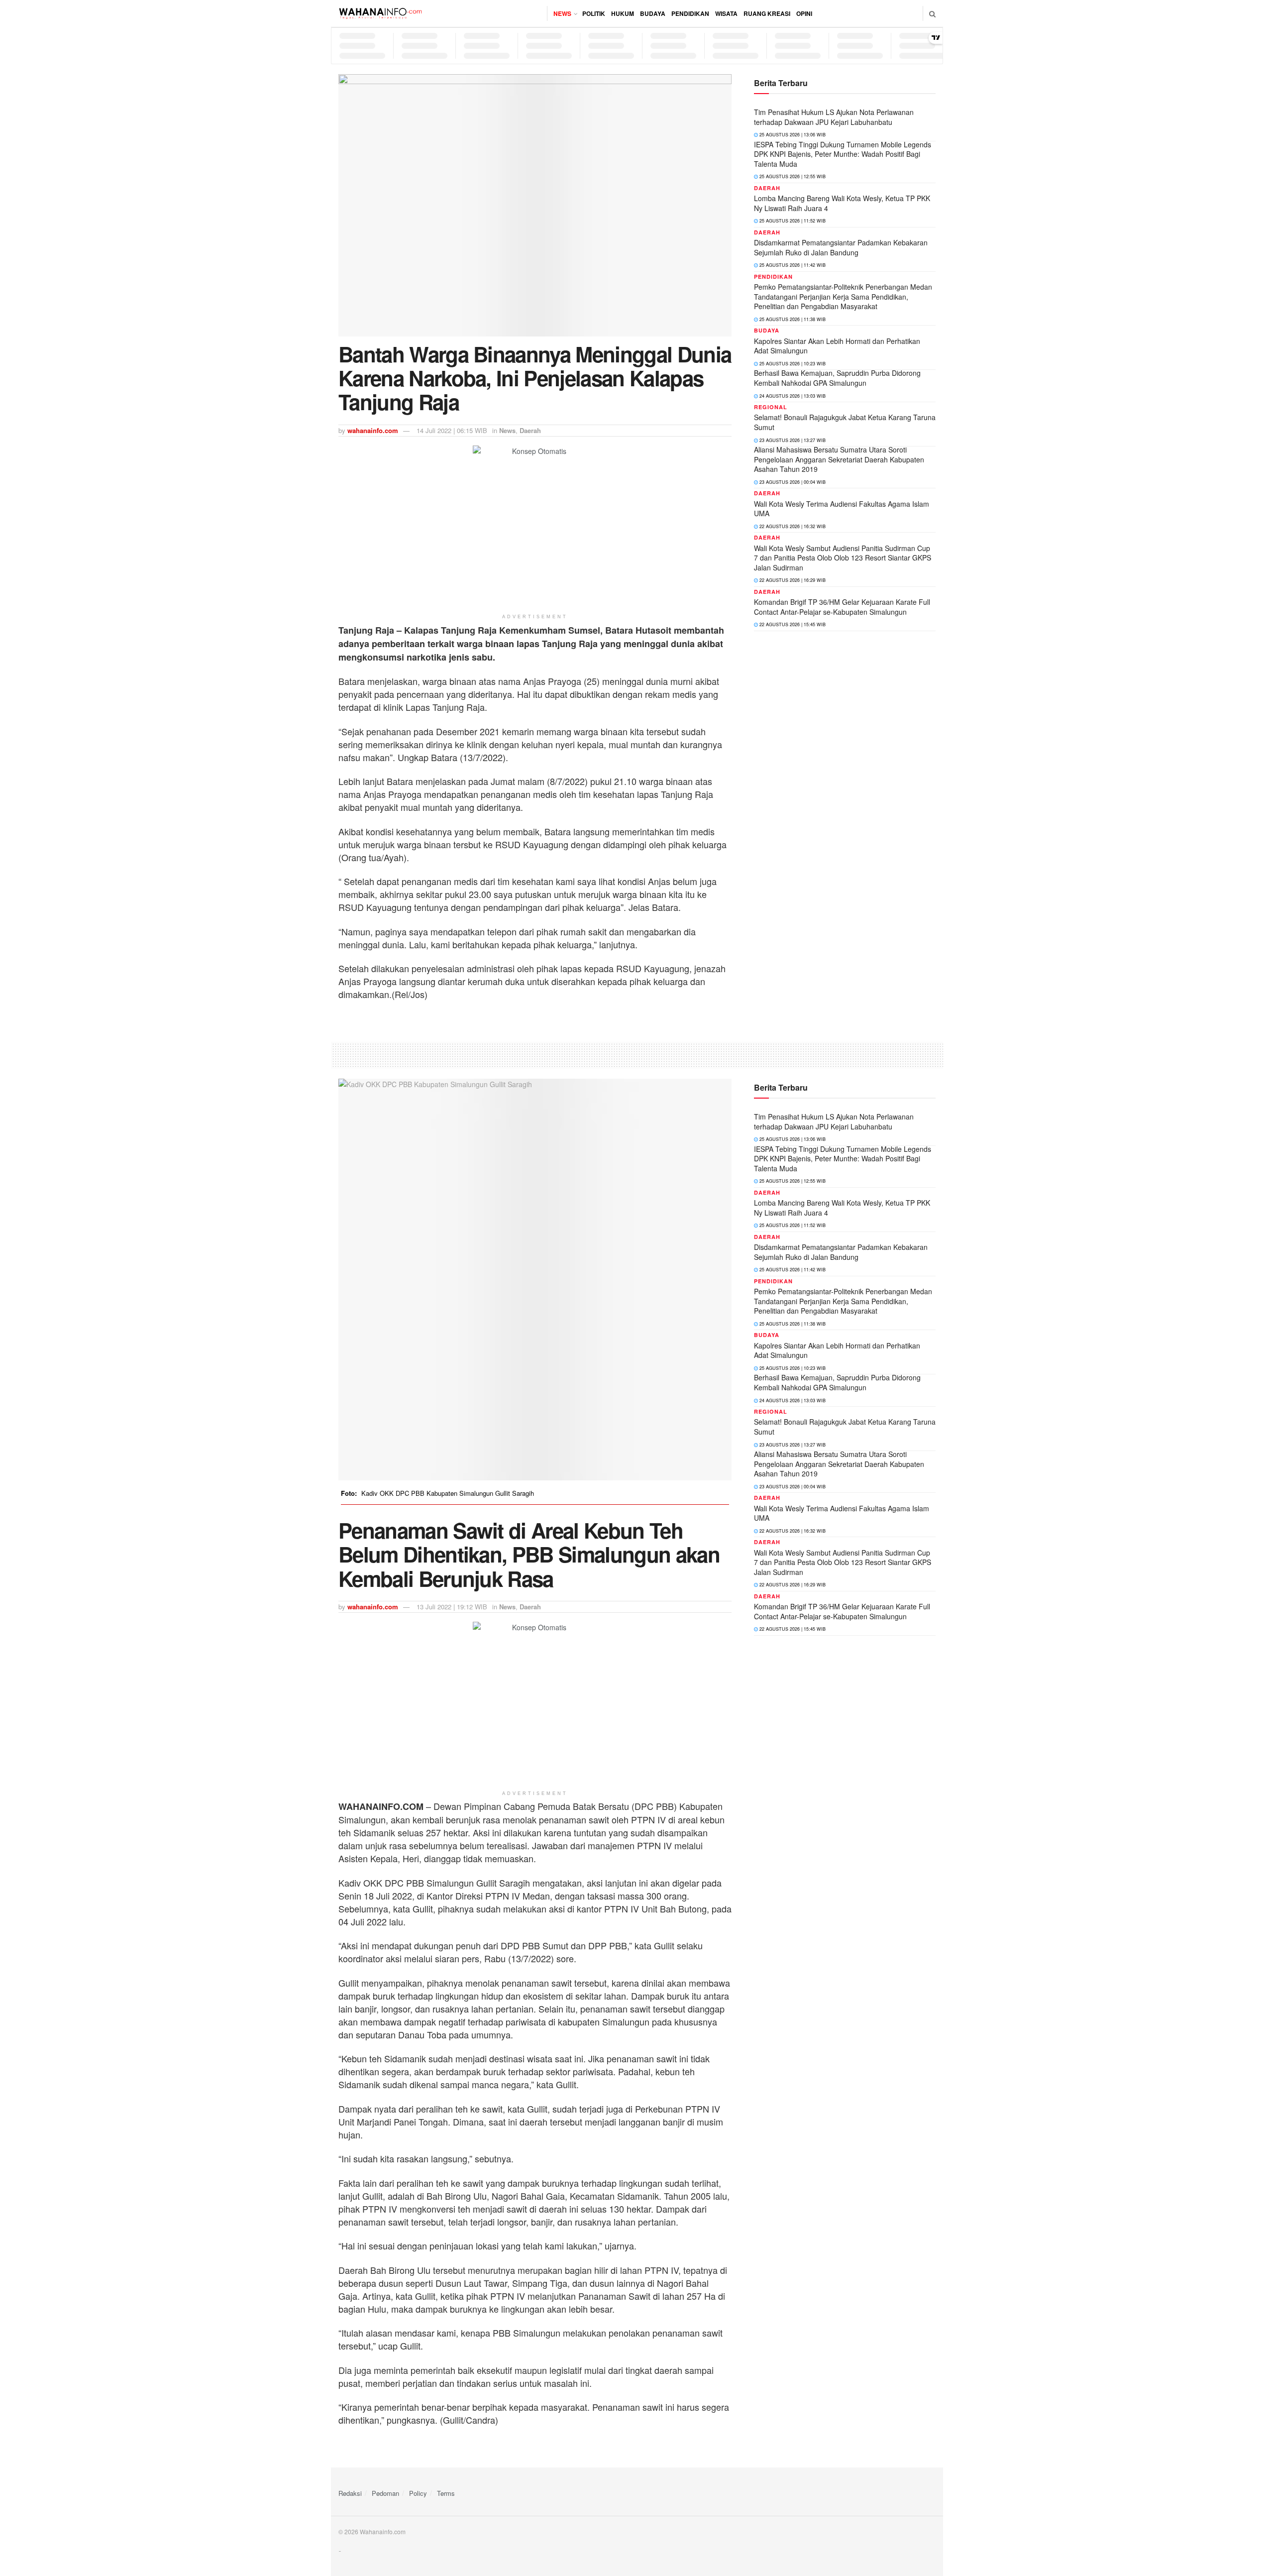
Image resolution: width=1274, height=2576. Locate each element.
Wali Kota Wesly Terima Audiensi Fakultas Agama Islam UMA (842, 509)
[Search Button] (932, 13)
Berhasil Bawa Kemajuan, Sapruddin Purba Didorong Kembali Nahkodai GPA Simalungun (837, 378)
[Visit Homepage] (380, 13)
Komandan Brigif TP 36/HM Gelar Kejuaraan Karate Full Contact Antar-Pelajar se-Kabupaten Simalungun (842, 607)
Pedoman (385, 2493)
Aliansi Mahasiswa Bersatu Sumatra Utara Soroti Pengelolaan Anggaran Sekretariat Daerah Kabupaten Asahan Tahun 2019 (839, 459)
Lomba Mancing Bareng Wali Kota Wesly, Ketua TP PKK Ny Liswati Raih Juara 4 (842, 203)
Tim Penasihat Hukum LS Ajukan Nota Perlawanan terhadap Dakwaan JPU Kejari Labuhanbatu (834, 117)
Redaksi (350, 2493)
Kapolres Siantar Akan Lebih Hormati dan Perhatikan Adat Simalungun (837, 346)
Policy (418, 2493)
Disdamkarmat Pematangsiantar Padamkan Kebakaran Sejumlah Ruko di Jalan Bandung (841, 247)
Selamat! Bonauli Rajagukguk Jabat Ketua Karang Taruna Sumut (845, 422)
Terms (446, 2493)
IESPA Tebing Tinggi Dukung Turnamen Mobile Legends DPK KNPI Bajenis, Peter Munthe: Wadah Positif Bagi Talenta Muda (843, 154)
